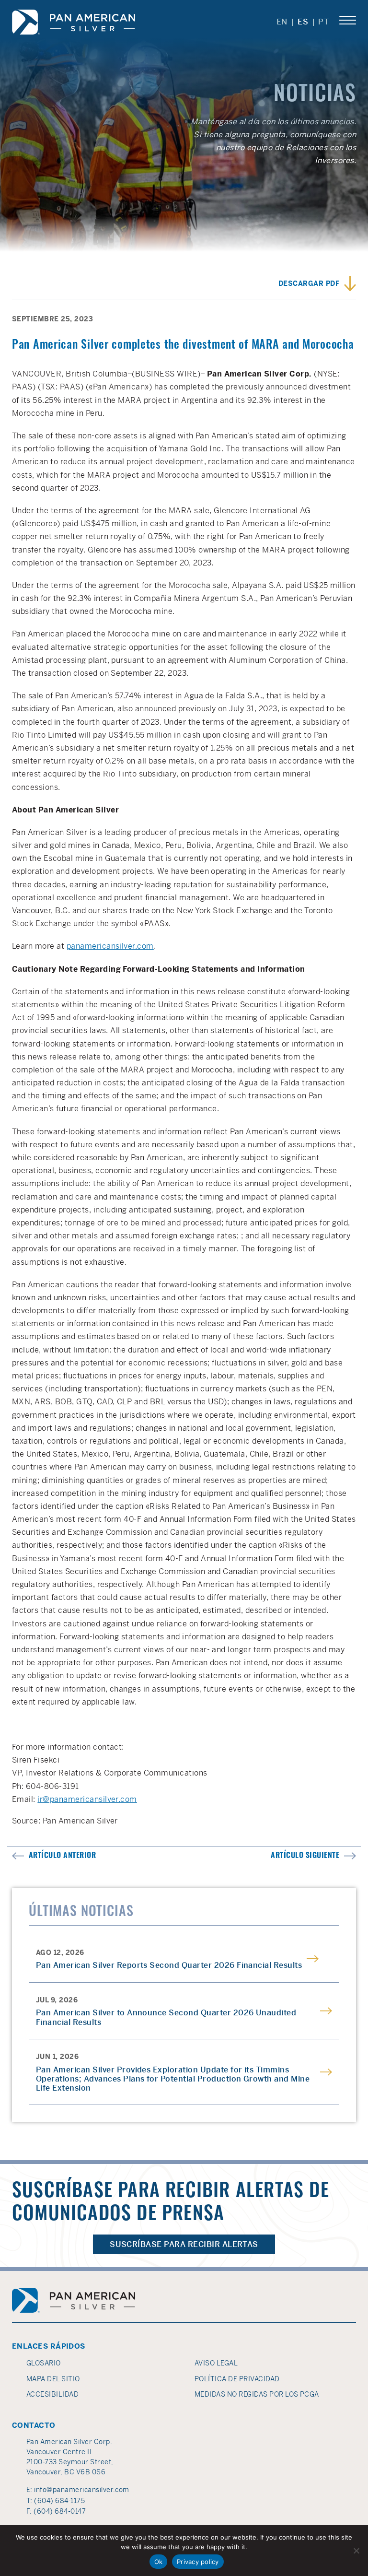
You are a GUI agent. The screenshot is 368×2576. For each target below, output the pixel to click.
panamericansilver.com (110, 946)
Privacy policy (198, 2562)
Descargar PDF (309, 285)
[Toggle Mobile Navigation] (348, 21)
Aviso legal (216, 2363)
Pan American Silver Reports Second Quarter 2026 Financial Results (169, 1965)
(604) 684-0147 (60, 2511)
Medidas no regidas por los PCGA (257, 2394)
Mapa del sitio (53, 2379)
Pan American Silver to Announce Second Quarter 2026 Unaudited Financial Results (166, 2017)
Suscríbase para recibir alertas (184, 2244)
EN (282, 22)
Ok (159, 2562)
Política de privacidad (237, 2379)
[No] (356, 2551)
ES (303, 22)
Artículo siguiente (305, 1856)
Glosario (44, 2363)
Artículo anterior (62, 1856)
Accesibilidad (52, 2394)
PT (324, 22)
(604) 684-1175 (59, 2501)
